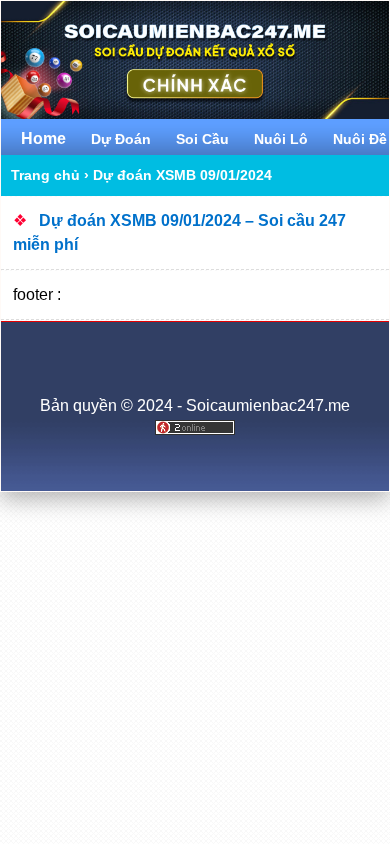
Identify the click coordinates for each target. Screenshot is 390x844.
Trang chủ (45, 175)
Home (43, 138)
